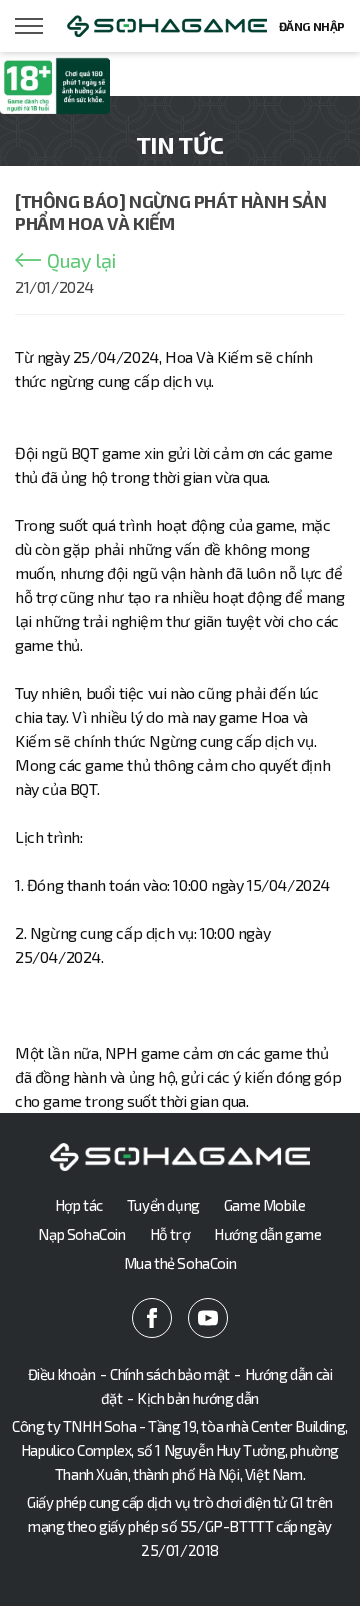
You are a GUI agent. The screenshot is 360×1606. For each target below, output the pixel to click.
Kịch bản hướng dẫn (198, 1398)
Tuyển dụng (163, 1205)
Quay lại (81, 260)
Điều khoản (62, 1374)
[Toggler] (30, 26)
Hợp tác (79, 1205)
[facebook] (152, 1318)
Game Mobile (265, 1205)
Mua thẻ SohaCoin (180, 1263)
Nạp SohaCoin (81, 1234)
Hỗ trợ (170, 1234)
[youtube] (208, 1318)
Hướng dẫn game (267, 1234)
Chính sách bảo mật (170, 1374)
